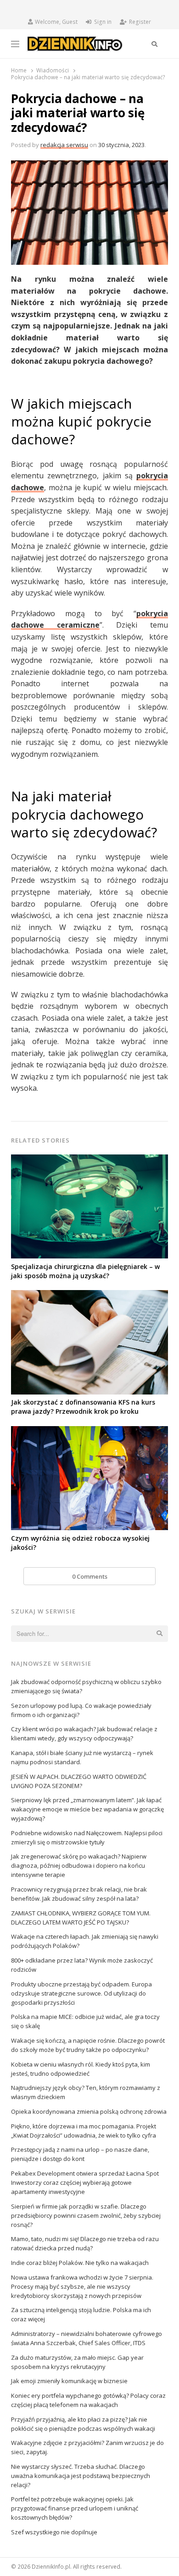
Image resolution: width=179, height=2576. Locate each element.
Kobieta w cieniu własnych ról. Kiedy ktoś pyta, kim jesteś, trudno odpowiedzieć (81, 2069)
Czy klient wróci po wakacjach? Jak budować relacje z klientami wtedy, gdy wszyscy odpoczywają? (84, 1734)
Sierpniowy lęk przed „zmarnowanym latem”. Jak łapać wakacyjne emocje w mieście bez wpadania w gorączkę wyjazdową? (87, 1809)
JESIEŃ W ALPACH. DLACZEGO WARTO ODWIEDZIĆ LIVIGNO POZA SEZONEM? (79, 1781)
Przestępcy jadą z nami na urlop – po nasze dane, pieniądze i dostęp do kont (80, 2154)
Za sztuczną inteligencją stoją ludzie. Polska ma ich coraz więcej (81, 2314)
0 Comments (90, 1576)
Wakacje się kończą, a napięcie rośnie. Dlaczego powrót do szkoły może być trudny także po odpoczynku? (88, 2045)
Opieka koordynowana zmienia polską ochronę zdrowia (89, 2111)
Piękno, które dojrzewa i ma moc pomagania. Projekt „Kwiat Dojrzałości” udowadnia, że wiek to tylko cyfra (84, 2131)
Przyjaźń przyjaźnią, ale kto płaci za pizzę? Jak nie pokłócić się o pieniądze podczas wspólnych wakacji (83, 2424)
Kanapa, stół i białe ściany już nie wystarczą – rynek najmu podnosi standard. (82, 1757)
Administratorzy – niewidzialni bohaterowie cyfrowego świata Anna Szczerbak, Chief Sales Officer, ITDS (87, 2338)
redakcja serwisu (64, 145)
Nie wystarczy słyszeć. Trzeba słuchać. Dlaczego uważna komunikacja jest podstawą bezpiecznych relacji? (81, 2476)
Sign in (103, 22)
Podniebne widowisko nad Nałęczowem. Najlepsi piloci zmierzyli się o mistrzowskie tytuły (87, 1838)
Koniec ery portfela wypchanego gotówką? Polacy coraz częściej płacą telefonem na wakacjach (88, 2400)
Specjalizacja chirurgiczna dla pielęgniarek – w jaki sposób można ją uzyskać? (85, 1271)
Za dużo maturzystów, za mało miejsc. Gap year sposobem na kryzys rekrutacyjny (77, 2362)
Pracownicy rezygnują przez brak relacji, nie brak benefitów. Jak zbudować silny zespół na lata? (79, 1894)
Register (140, 22)
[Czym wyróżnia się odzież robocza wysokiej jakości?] (89, 1432)
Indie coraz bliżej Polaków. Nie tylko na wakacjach (80, 2263)
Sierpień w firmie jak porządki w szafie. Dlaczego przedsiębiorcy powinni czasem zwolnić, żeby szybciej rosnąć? (86, 2215)
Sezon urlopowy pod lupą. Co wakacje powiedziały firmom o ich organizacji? (81, 1710)
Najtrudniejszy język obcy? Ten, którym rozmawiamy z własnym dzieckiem (86, 2092)
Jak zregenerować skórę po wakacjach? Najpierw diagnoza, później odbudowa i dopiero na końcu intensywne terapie (79, 1865)
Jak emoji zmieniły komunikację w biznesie (69, 2381)
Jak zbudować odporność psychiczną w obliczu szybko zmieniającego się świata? (86, 1686)
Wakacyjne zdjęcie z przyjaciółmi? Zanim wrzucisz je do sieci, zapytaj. (87, 2447)
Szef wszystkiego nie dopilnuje (54, 2532)
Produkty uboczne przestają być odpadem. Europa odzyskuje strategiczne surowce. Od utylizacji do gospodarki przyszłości (81, 1993)
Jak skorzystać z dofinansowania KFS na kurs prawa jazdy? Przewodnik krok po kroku (83, 1407)
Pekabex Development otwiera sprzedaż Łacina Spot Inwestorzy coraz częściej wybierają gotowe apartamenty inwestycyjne (85, 2182)
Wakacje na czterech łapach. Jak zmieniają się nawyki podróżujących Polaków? (85, 1941)
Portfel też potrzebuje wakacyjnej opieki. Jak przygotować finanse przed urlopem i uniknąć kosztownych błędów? (75, 2508)
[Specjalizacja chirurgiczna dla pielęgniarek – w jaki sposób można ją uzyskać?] (89, 1160)
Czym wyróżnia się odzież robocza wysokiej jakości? (80, 1543)
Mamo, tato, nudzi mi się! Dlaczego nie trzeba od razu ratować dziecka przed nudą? (85, 2243)
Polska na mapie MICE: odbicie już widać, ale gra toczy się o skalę (85, 2021)
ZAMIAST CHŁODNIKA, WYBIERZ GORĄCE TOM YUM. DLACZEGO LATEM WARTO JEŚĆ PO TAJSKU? (81, 1918)
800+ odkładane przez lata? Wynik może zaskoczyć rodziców (82, 1965)
